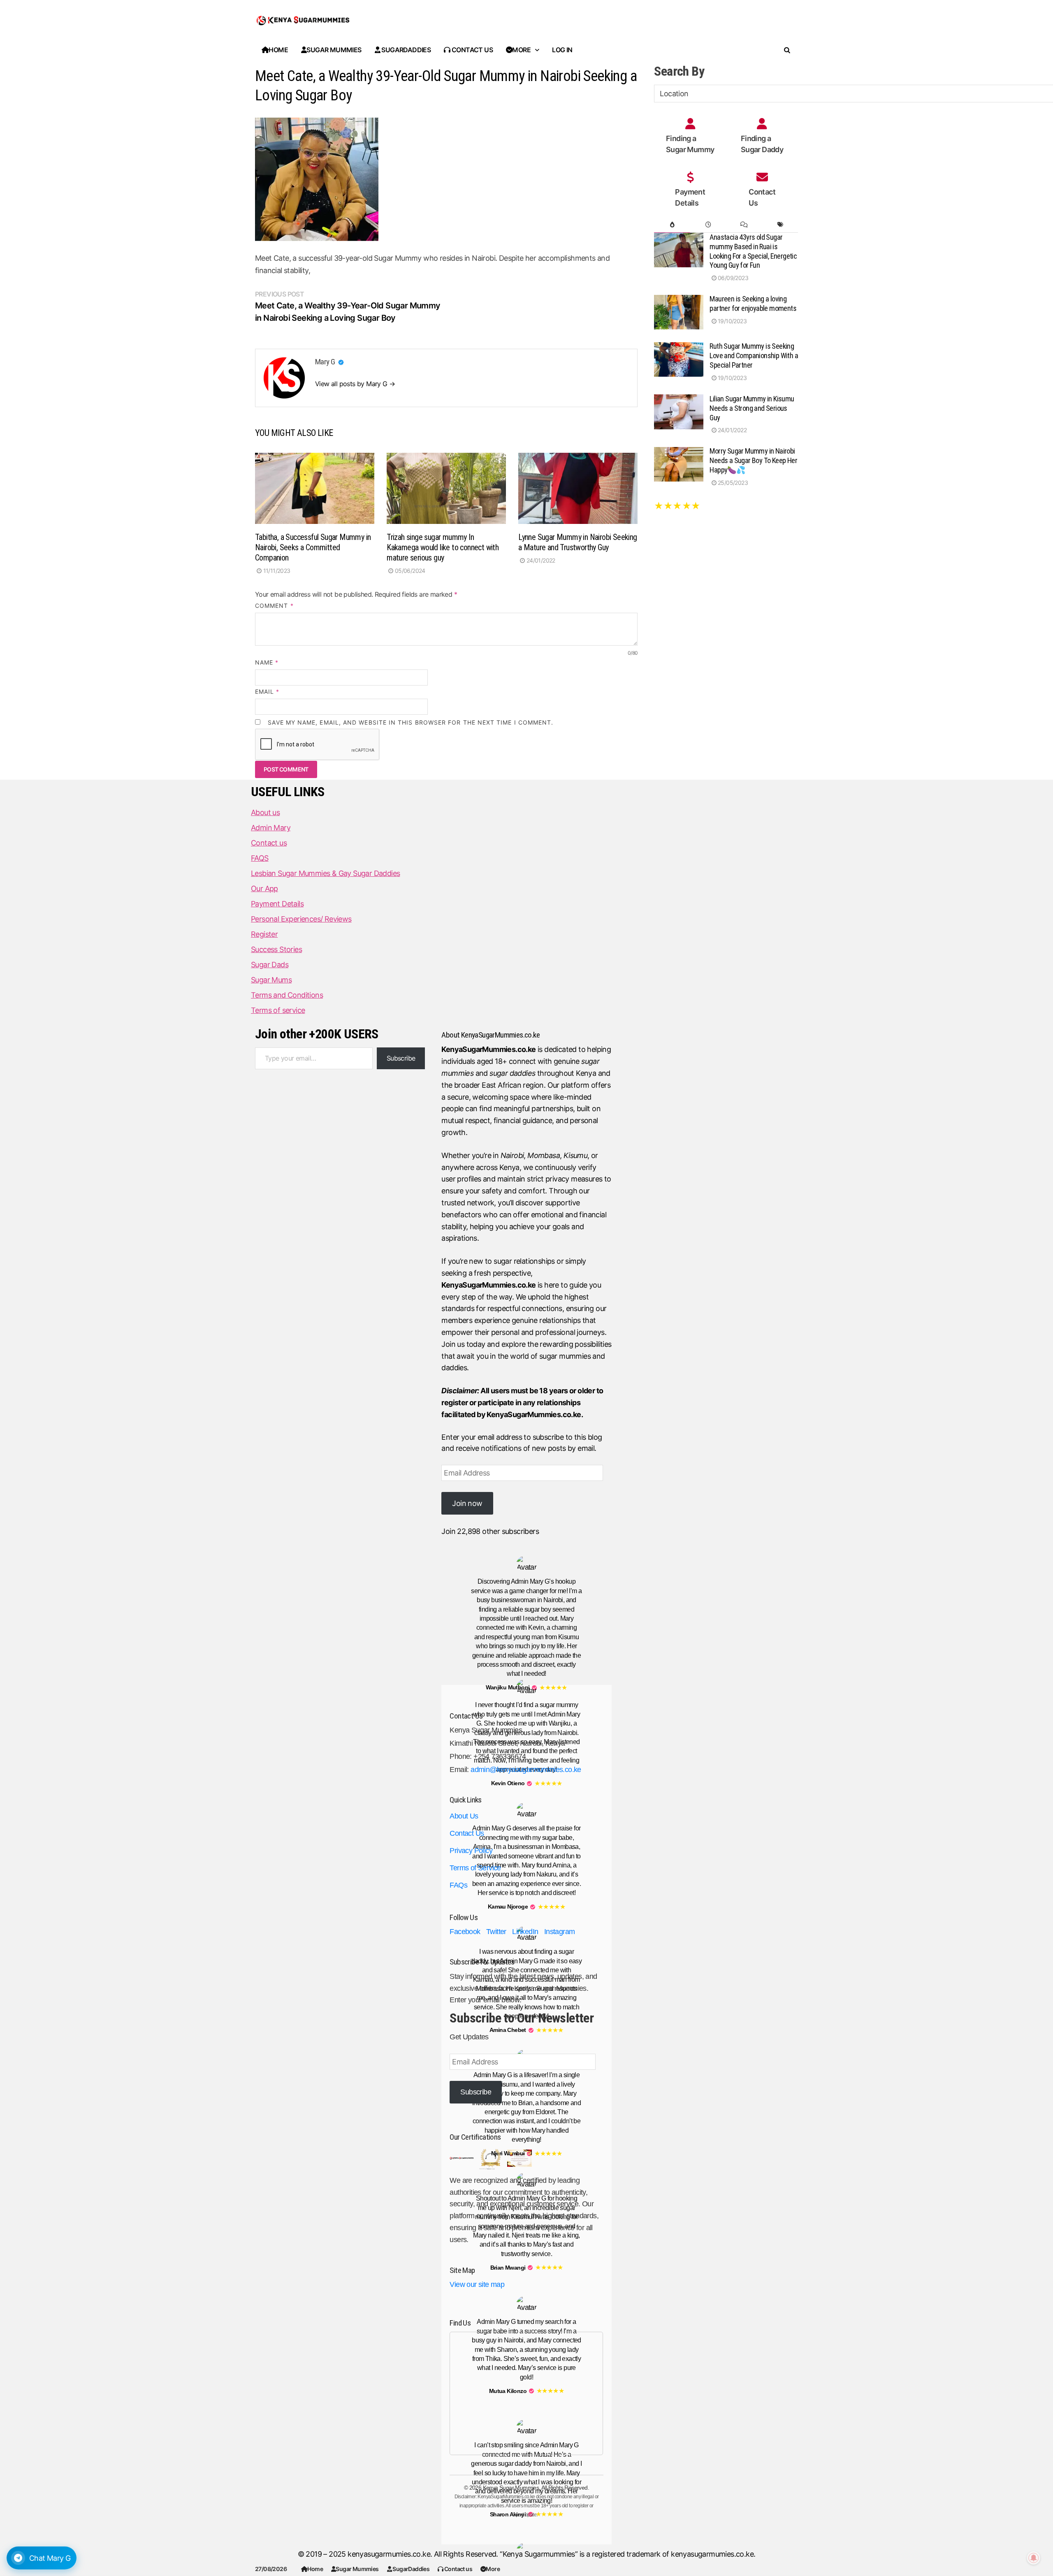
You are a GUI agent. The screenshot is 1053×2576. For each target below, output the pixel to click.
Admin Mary (271, 828)
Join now (467, 1503)
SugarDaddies (411, 2569)
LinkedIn (525, 1932)
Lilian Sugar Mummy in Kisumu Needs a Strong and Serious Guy (752, 408)
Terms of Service (475, 1868)
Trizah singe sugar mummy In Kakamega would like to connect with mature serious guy (443, 547)
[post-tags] (780, 225)
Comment (274, 606)
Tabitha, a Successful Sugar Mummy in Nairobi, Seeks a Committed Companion (313, 547)
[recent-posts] (708, 225)
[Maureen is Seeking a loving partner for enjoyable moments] (679, 300)
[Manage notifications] (1034, 2558)
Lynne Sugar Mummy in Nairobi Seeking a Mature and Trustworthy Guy (578, 542)
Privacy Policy (471, 1851)
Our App (264, 888)
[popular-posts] (672, 225)
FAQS (260, 858)
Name (267, 662)
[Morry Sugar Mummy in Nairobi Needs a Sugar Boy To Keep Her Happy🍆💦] (679, 452)
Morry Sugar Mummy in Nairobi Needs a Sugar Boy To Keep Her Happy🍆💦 (753, 460)
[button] (341, 362)
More (493, 2569)
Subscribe (401, 1058)
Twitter (496, 1932)
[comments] (744, 225)
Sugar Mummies (357, 2569)
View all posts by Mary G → (355, 384)
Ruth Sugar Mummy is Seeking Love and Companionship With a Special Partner (754, 356)
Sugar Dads (270, 965)
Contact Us (467, 1833)
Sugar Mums (271, 980)
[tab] (672, 225)
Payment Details (277, 904)
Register (264, 934)
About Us (464, 1816)
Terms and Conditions (287, 995)
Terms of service (278, 1010)
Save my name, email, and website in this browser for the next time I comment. (411, 722)
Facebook (465, 1932)
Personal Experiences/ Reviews (301, 919)
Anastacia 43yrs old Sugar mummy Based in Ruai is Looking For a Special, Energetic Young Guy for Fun (753, 251)
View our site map (477, 2284)
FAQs (458, 1885)
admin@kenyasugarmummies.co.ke (526, 1770)
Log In (562, 50)
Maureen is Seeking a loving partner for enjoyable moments (753, 303)
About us (265, 812)
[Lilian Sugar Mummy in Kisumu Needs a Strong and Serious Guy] (679, 400)
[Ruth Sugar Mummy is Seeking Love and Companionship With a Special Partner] (679, 347)
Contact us (458, 2569)
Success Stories (276, 949)
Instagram (560, 1932)
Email (267, 691)
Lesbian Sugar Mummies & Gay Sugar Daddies (325, 873)
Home (315, 2569)
